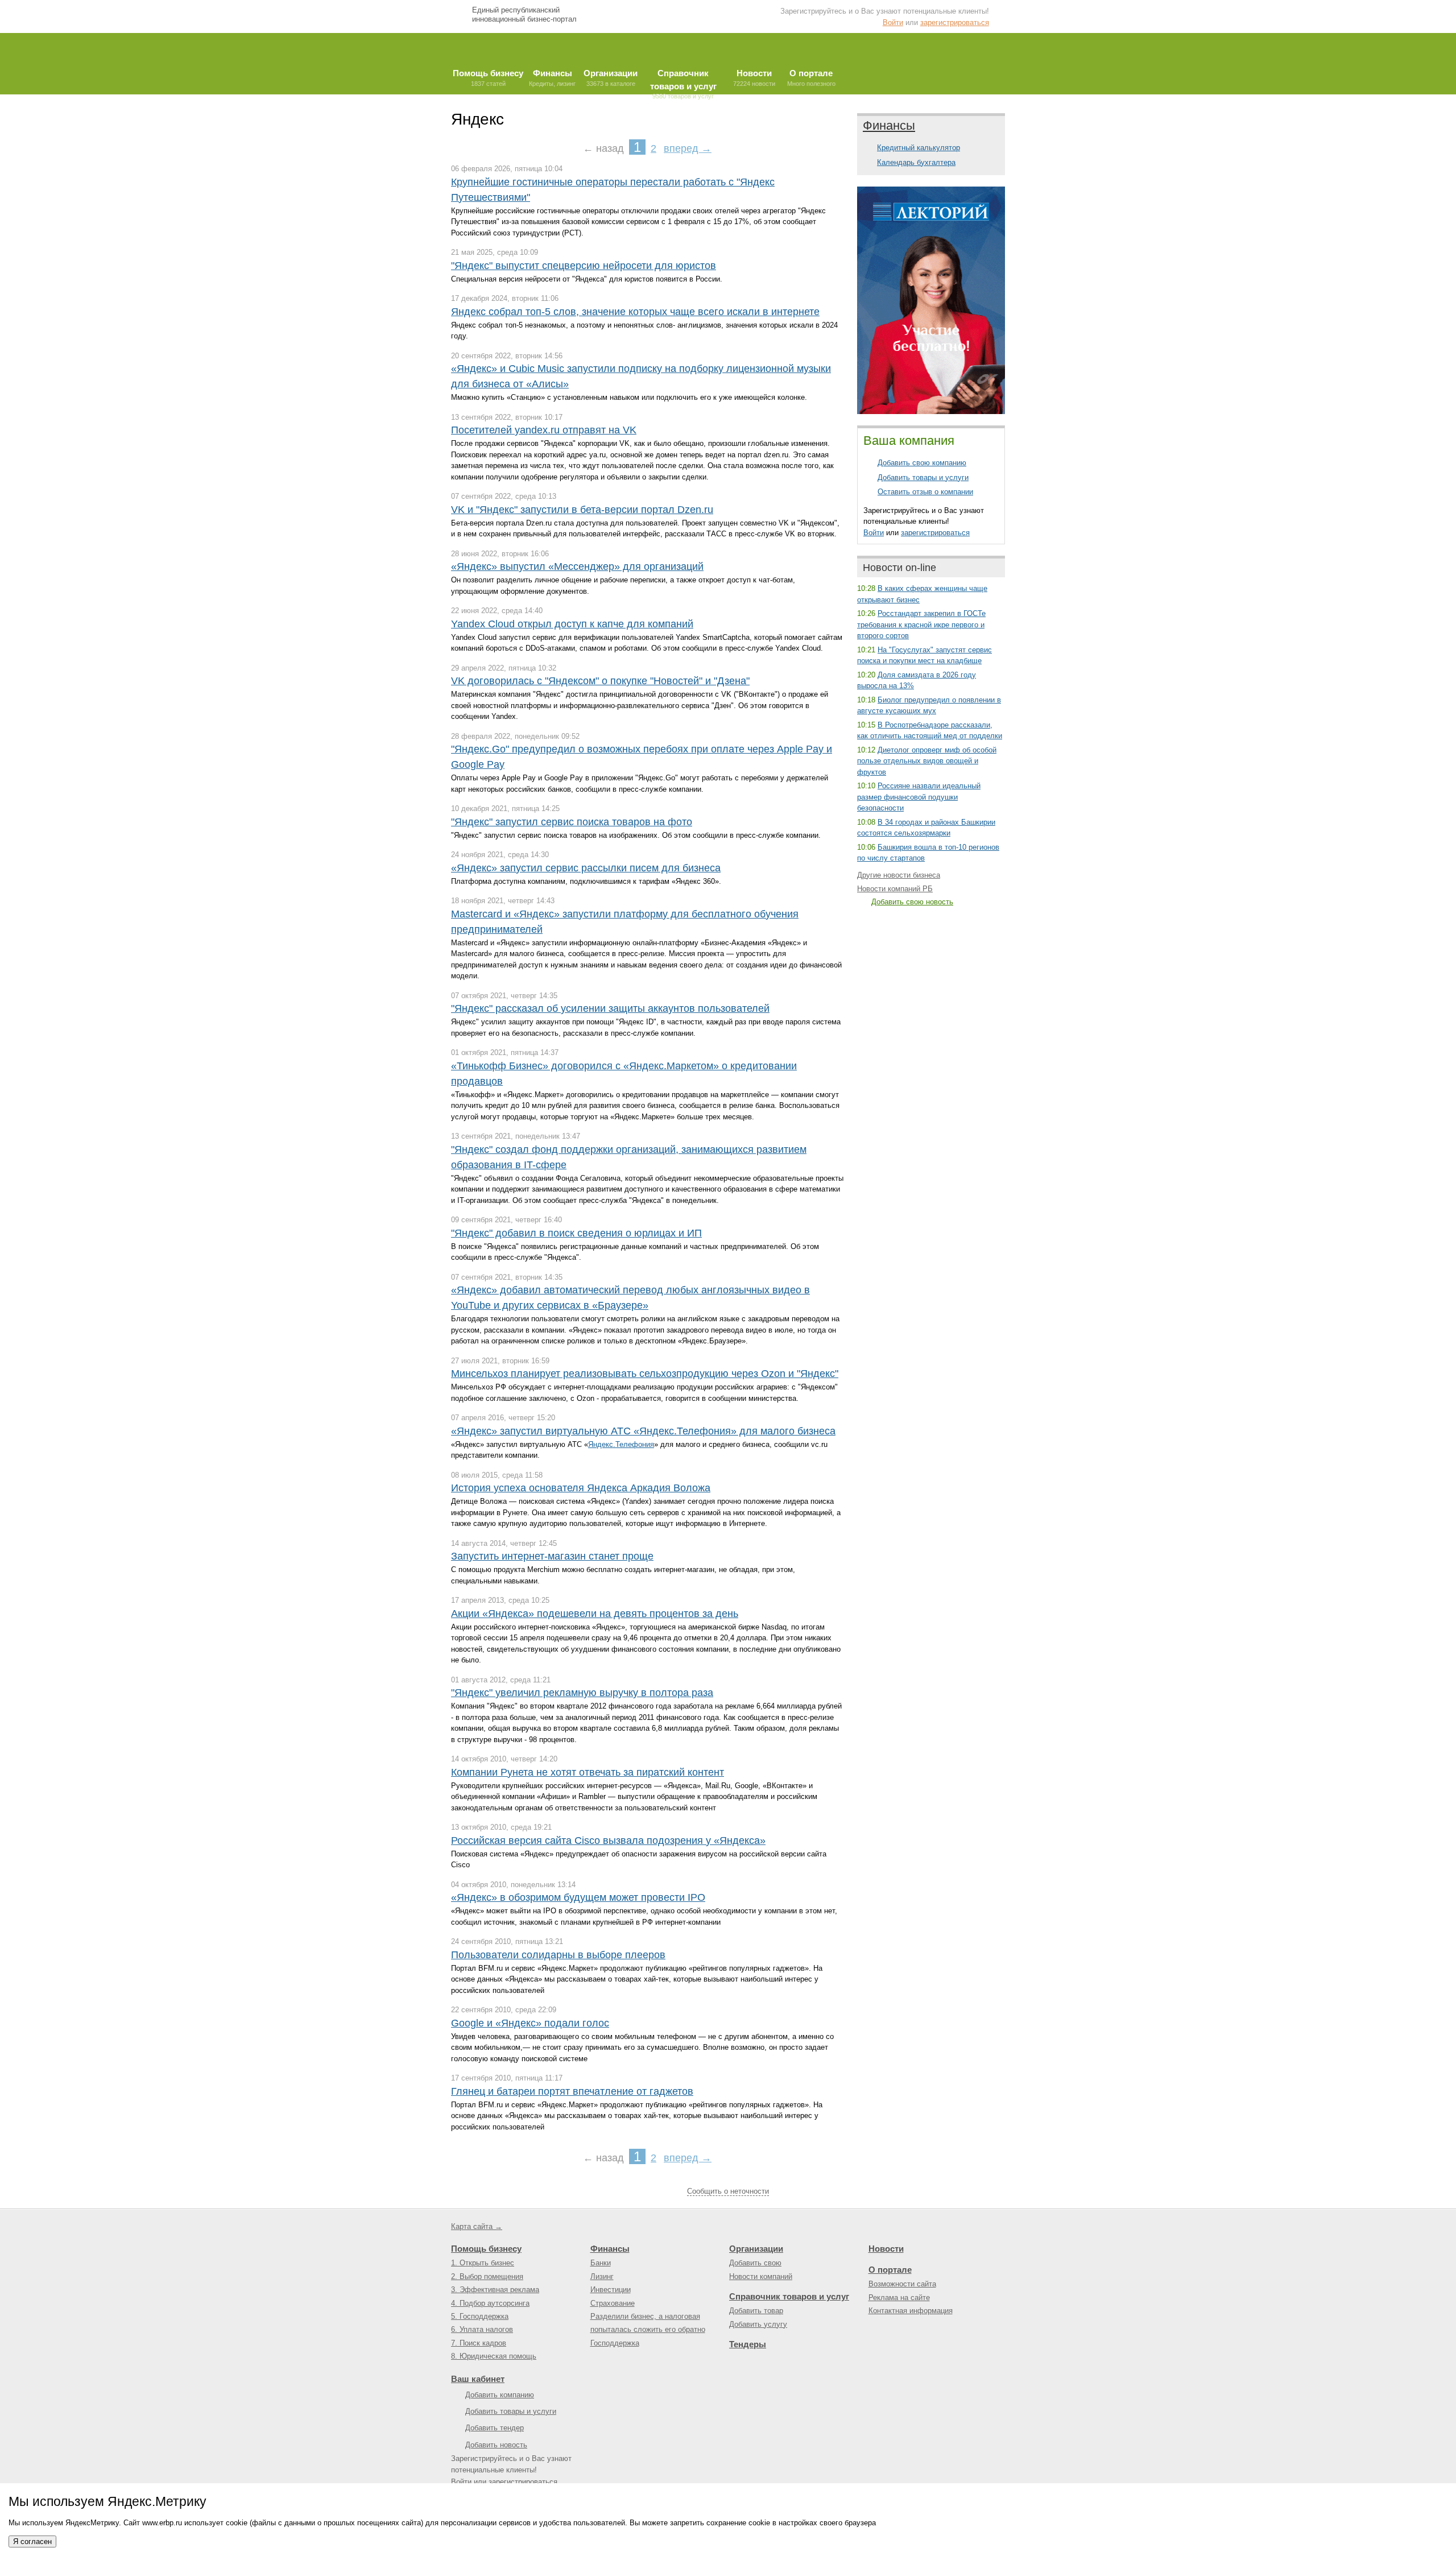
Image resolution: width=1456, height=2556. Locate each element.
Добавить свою (755, 2263)
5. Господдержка (480, 2316)
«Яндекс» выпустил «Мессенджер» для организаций (577, 566)
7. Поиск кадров (479, 2343)
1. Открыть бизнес (483, 2263)
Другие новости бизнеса (899, 875)
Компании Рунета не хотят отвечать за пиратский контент (588, 1772)
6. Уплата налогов (482, 2329)
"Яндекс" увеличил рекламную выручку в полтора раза (582, 1693)
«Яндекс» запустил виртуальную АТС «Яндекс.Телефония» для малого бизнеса (643, 1431)
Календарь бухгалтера (916, 162)
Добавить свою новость (912, 902)
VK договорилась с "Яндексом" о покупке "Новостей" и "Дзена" (600, 681)
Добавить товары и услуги (923, 477)
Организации (756, 2249)
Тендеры (748, 2344)
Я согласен (32, 2541)
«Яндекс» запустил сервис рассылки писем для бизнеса (586, 868)
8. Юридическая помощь (494, 2356)
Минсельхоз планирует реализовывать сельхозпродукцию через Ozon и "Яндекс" (645, 1374)
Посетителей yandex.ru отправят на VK (544, 430)
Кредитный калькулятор (919, 148)
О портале (890, 2270)
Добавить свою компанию (922, 463)
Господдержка (615, 2343)
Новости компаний (761, 2276)
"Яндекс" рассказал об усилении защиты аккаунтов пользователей (610, 1008)
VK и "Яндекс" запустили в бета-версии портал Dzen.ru (582, 510)
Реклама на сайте (899, 2297)
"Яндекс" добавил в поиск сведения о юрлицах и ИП (576, 1233)
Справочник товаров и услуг (789, 2296)
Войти (893, 22)
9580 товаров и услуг (683, 81)
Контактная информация (911, 2311)
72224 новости (754, 78)
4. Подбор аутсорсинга (490, 2303)
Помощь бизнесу (486, 2249)
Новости (886, 2249)
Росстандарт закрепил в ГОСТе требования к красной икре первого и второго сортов (921, 624)
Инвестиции (611, 2290)
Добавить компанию (500, 2395)
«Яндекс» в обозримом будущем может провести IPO (578, 1897)
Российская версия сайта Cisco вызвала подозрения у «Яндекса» (608, 1841)
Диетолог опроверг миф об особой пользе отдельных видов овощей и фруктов (927, 761)
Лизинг (602, 2276)
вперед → (688, 148)
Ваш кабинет (478, 2379)
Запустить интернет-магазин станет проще (552, 1556)
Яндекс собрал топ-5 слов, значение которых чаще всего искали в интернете (635, 312)
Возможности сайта (902, 2284)
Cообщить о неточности (728, 2191)
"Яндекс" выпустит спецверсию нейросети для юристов (584, 266)
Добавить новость (496, 2445)
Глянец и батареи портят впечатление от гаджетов (572, 2091)
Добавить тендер (495, 2428)
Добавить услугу (758, 2324)
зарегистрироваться (955, 22)
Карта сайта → (477, 2226)
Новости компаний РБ (895, 889)
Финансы (889, 125)
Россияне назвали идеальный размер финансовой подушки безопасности (919, 797)
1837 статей (488, 78)
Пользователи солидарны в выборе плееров (558, 1955)
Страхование (613, 2303)
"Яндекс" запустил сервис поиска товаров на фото (572, 822)
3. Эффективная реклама (495, 2290)
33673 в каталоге (611, 78)
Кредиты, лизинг (552, 78)
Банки (601, 2263)
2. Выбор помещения (487, 2276)
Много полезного (811, 78)
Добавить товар (756, 2311)
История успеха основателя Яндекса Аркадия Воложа (581, 1488)
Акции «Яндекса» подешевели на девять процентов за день (595, 1614)
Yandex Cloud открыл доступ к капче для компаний (572, 624)
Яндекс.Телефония (621, 1444)
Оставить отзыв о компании (925, 492)
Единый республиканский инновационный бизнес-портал (524, 15)
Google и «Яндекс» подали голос (530, 2023)
